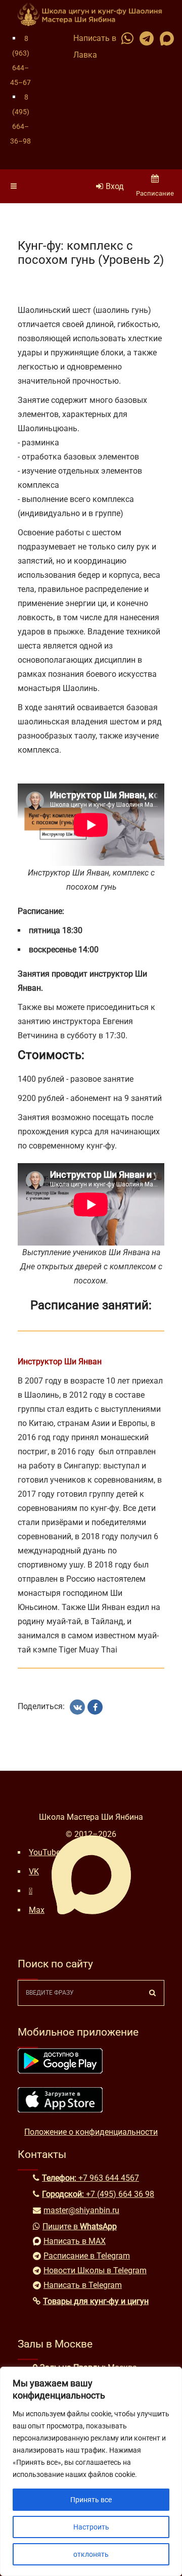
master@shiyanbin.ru (81, 2210)
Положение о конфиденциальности (91, 2132)
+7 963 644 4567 (109, 2178)
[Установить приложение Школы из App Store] (60, 2110)
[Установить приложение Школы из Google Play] (60, 2071)
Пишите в (80, 2226)
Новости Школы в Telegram (95, 2270)
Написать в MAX (75, 2241)
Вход (115, 186)
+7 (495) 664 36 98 (120, 2194)
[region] (91, 2471)
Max (37, 1910)
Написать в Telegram (83, 2285)
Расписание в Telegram (87, 2256)
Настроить (91, 2527)
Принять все (91, 2500)
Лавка (85, 55)
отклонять (91, 2554)
